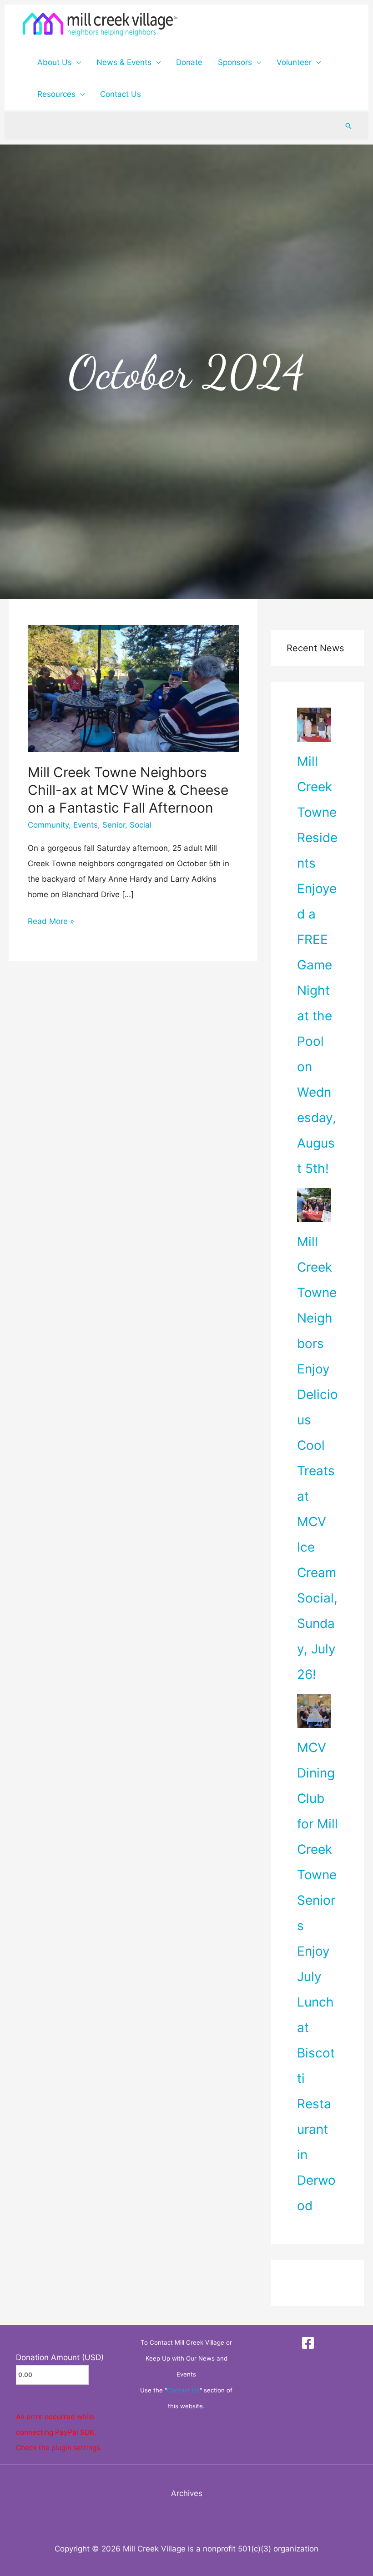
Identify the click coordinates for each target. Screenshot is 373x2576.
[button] (348, 126)
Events (86, 825)
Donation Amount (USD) (60, 2357)
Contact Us (121, 94)
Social (141, 825)
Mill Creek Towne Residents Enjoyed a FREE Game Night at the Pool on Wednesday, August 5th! (317, 965)
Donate (189, 62)
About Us (55, 62)
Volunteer (294, 62)
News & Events (124, 62)
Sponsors (235, 62)
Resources (56, 94)
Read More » (51, 920)
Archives (187, 2493)
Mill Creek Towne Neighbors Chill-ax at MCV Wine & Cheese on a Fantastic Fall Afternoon (128, 790)
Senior (114, 825)
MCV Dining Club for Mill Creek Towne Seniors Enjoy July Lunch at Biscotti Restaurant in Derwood (318, 1977)
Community (48, 825)
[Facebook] (308, 2343)
